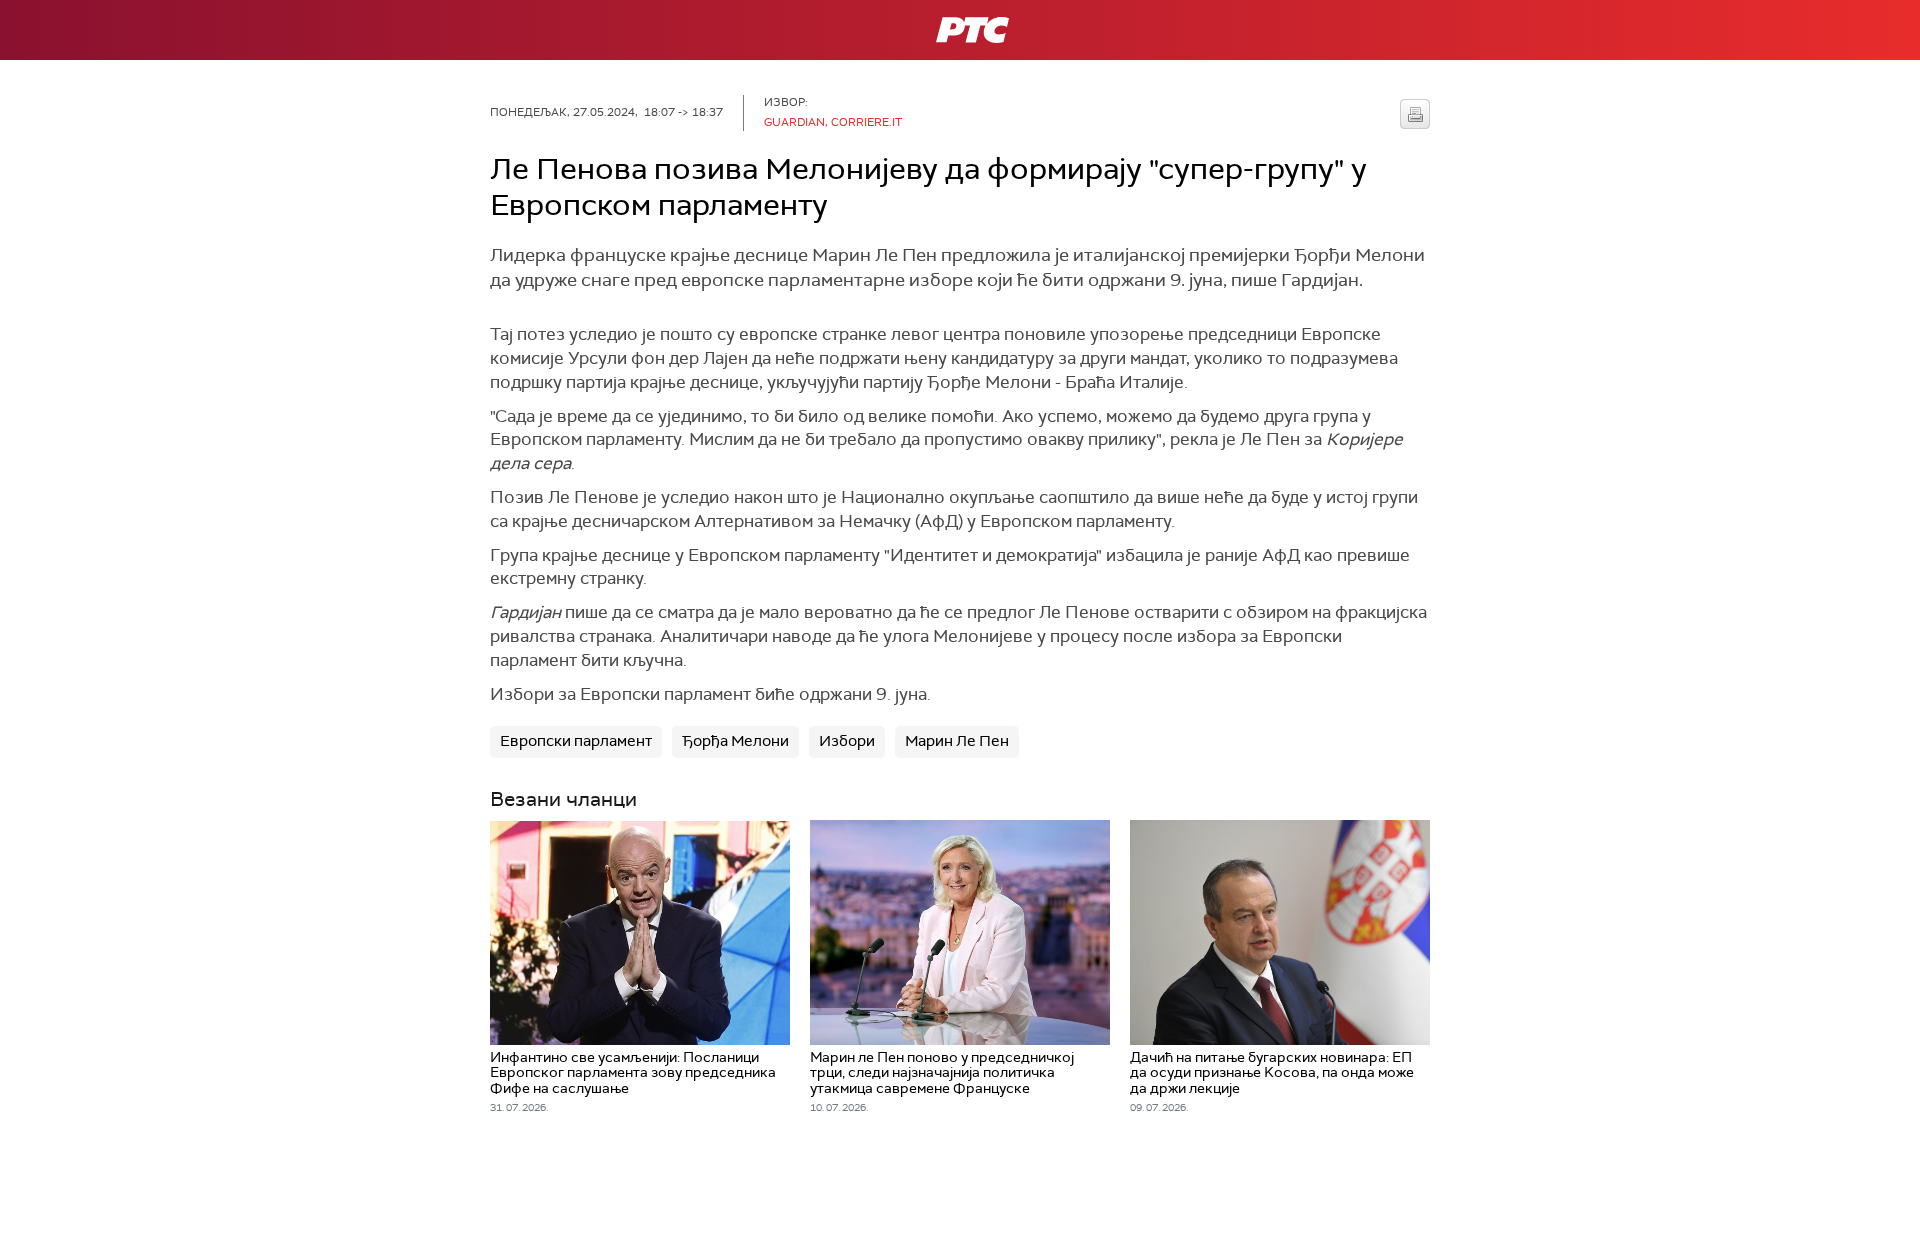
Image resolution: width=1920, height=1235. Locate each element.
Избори (847, 741)
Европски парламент (576, 741)
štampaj (1415, 114)
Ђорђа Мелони (735, 741)
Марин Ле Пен (957, 741)
